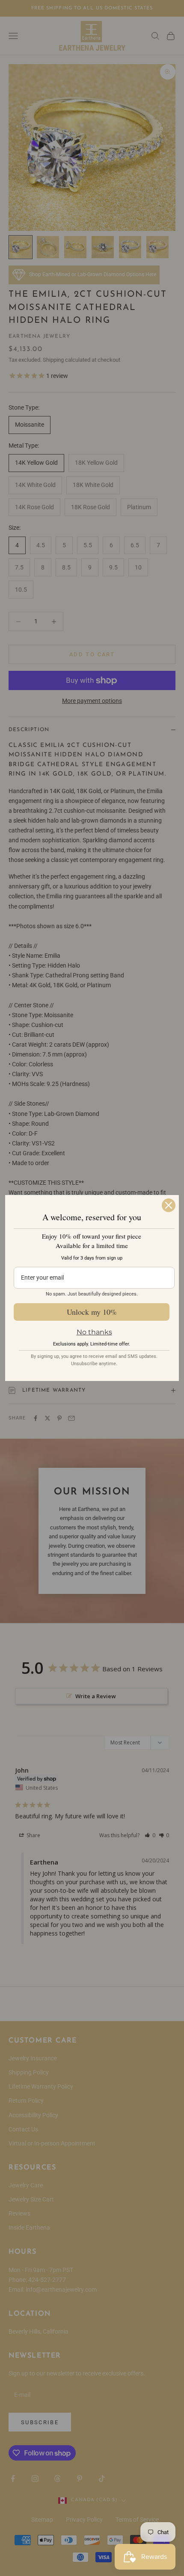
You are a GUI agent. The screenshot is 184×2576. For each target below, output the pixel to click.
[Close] (169, 1205)
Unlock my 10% (92, 1312)
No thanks (94, 1332)
